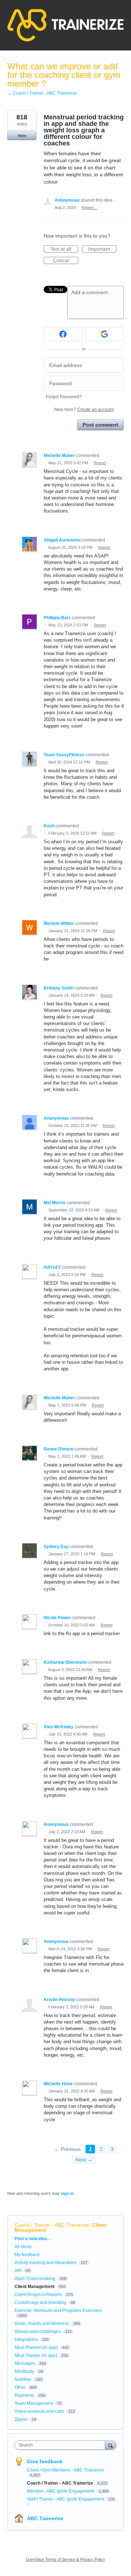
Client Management (35, 2287)
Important (102, 249)
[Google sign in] (104, 334)
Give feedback (45, 2461)
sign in (67, 2193)
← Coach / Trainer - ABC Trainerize (42, 93)
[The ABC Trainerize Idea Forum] (65, 25)
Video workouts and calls (39, 2411)
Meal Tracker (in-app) (36, 2355)
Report (100, 463)
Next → (84, 2160)
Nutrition (23, 2379)
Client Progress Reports (38, 2295)
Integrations (26, 2340)
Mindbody (24, 2371)
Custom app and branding (40, 2303)
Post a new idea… (33, 2239)
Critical (66, 261)
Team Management (34, 2403)
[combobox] (61, 2445)
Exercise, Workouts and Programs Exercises (58, 2310)
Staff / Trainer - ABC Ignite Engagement (66, 2499)
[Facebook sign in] (63, 334)
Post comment (100, 425)
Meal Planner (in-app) (36, 2347)
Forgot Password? (64, 397)
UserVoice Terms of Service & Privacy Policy (65, 2559)
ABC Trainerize (45, 2518)
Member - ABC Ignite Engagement (61, 2491)
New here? (84, 410)
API (18, 2271)
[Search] (111, 2445)
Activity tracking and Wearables (45, 2263)
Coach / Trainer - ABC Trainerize (52, 2225)
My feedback (27, 2255)
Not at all (65, 249)
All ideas (23, 2247)
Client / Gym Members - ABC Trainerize (65, 2470)
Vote (22, 136)
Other (20, 2387)
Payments (24, 2395)
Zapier (21, 2419)
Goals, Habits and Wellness (42, 2324)
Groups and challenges (38, 2332)
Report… (90, 207)
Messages (25, 2363)
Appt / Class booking (35, 2279)
